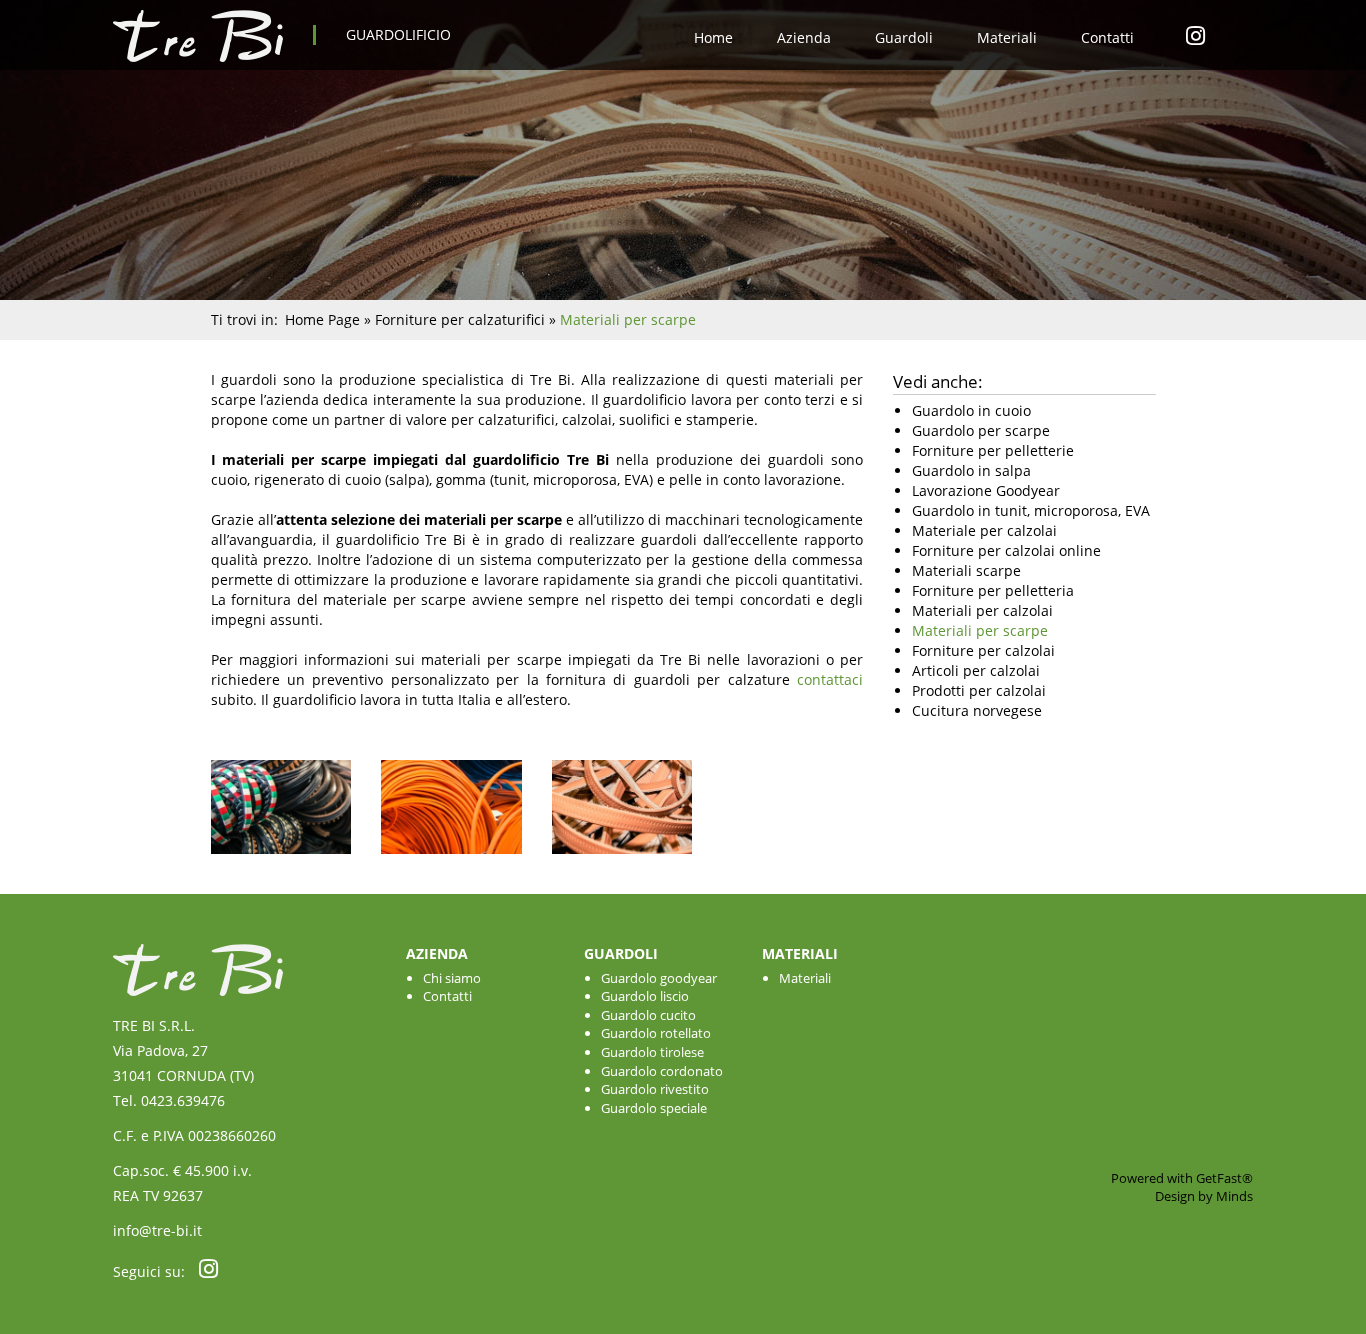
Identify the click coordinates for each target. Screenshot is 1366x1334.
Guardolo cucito (648, 1015)
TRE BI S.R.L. (154, 1025)
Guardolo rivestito (655, 1089)
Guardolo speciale (654, 1108)
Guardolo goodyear (659, 978)
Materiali (1007, 37)
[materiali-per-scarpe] (451, 863)
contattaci (830, 679)
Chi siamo (452, 978)
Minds (1234, 1196)
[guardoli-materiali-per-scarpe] (281, 863)
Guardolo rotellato (656, 1033)
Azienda (804, 37)
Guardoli (904, 37)
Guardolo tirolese (652, 1052)
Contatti (1107, 37)
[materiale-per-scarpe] (622, 863)
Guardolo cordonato (662, 1071)
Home (713, 37)
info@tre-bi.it (157, 1230)
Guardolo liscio (645, 996)
